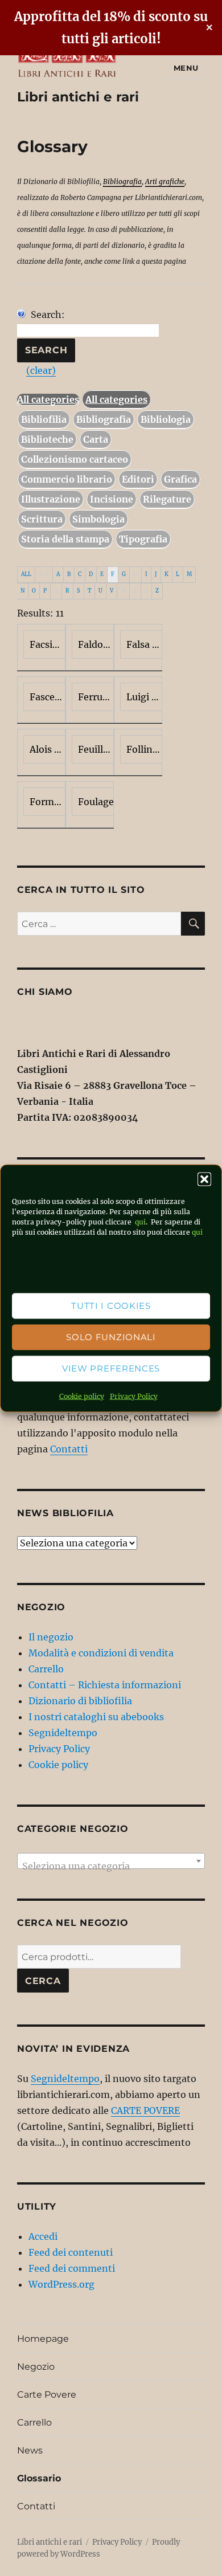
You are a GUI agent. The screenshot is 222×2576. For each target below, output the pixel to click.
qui (139, 1221)
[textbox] (111, 1866)
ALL (26, 574)
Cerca (43, 1981)
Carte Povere (47, 2395)
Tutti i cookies (111, 1306)
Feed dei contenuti (71, 2252)
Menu (186, 68)
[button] (204, 1179)
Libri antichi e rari (78, 97)
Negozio (36, 2367)
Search (46, 350)
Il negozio (51, 1637)
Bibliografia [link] (122, 181)
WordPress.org (61, 2284)
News (30, 2450)
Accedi (43, 2236)
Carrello (46, 1669)
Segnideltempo (63, 1733)
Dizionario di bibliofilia (80, 1701)
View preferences (111, 1368)
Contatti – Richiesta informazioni (105, 1685)
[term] (41, 647)
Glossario (39, 2478)
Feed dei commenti (72, 2268)
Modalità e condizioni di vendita (101, 1653)
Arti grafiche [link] (165, 181)
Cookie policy (82, 1396)
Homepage (43, 2339)
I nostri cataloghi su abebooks (96, 1717)
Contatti (69, 1449)
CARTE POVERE (145, 2110)
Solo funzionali (111, 1337)
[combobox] (111, 1861)
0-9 (44, 574)
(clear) (41, 370)
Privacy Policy (134, 1396)
